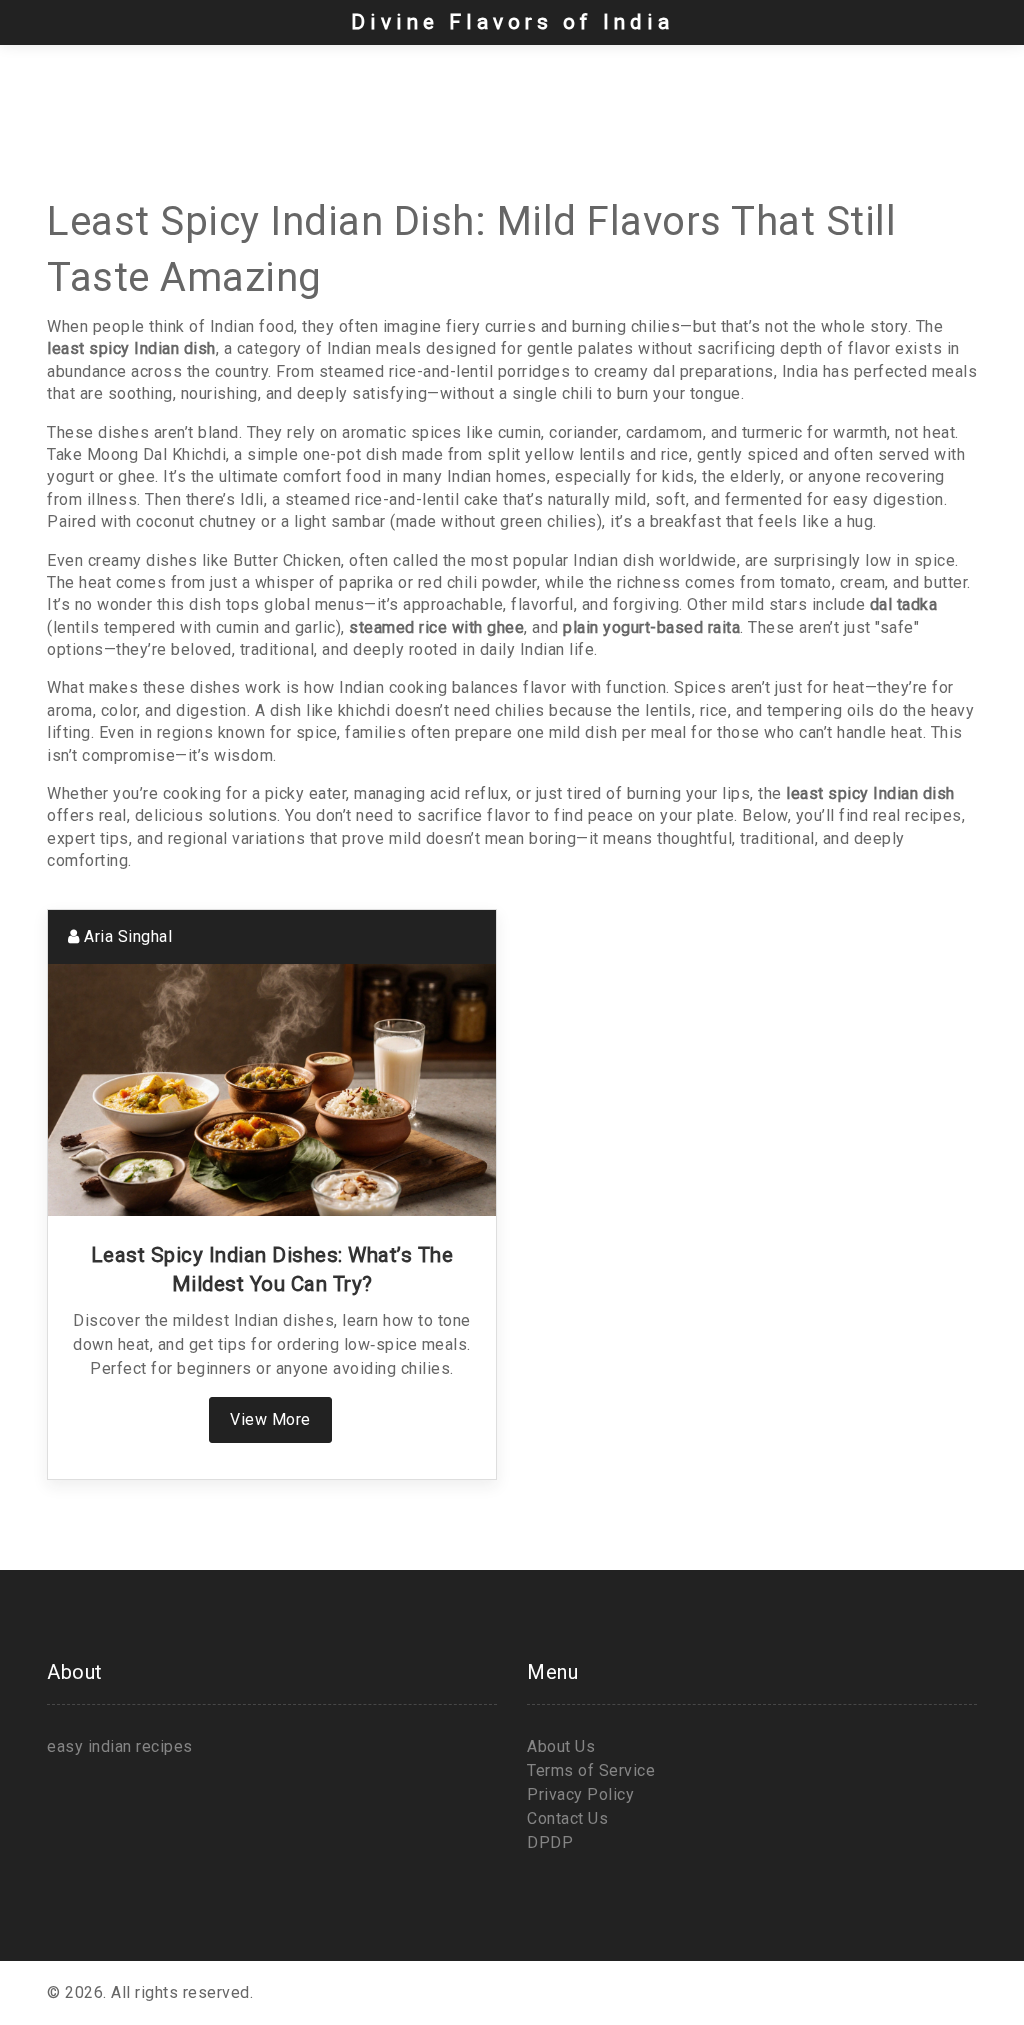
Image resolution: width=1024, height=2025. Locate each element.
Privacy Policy (580, 1794)
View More (270, 1419)
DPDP (550, 1842)
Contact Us (567, 1818)
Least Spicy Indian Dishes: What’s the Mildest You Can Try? (272, 1269)
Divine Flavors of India (512, 22)
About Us (561, 1746)
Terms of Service (591, 1770)
